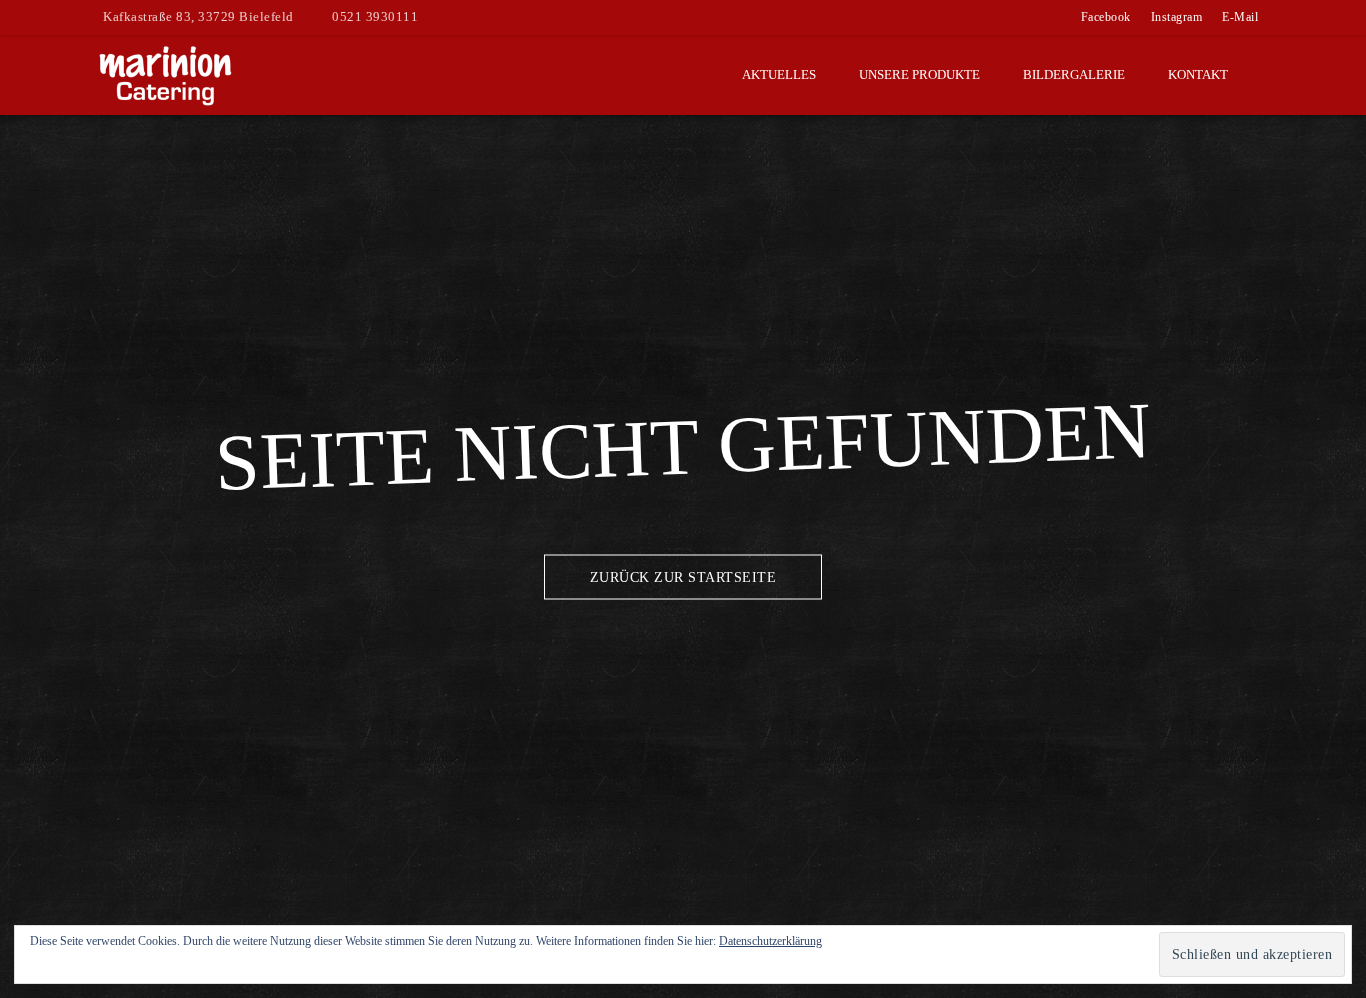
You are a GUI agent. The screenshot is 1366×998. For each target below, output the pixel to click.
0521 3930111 (375, 16)
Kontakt (1198, 74)
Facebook (1106, 17)
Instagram (1177, 17)
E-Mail (1240, 17)
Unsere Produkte (919, 74)
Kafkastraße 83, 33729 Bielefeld (198, 16)
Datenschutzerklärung (770, 941)
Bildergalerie (1074, 74)
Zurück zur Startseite (683, 577)
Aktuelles (779, 74)
